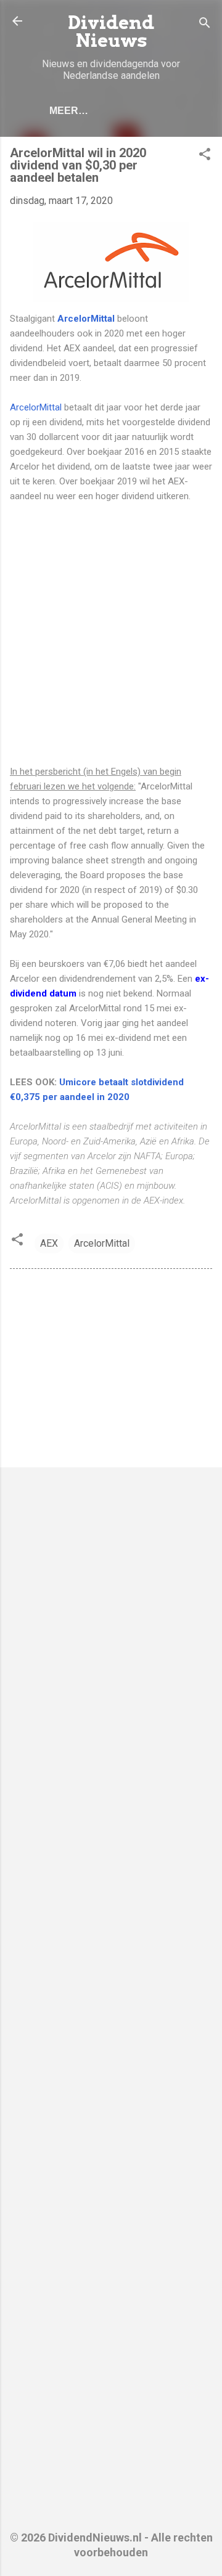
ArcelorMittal (86, 319)
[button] (205, 156)
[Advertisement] (111, 634)
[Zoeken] (205, 25)
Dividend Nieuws (111, 31)
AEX (49, 1243)
